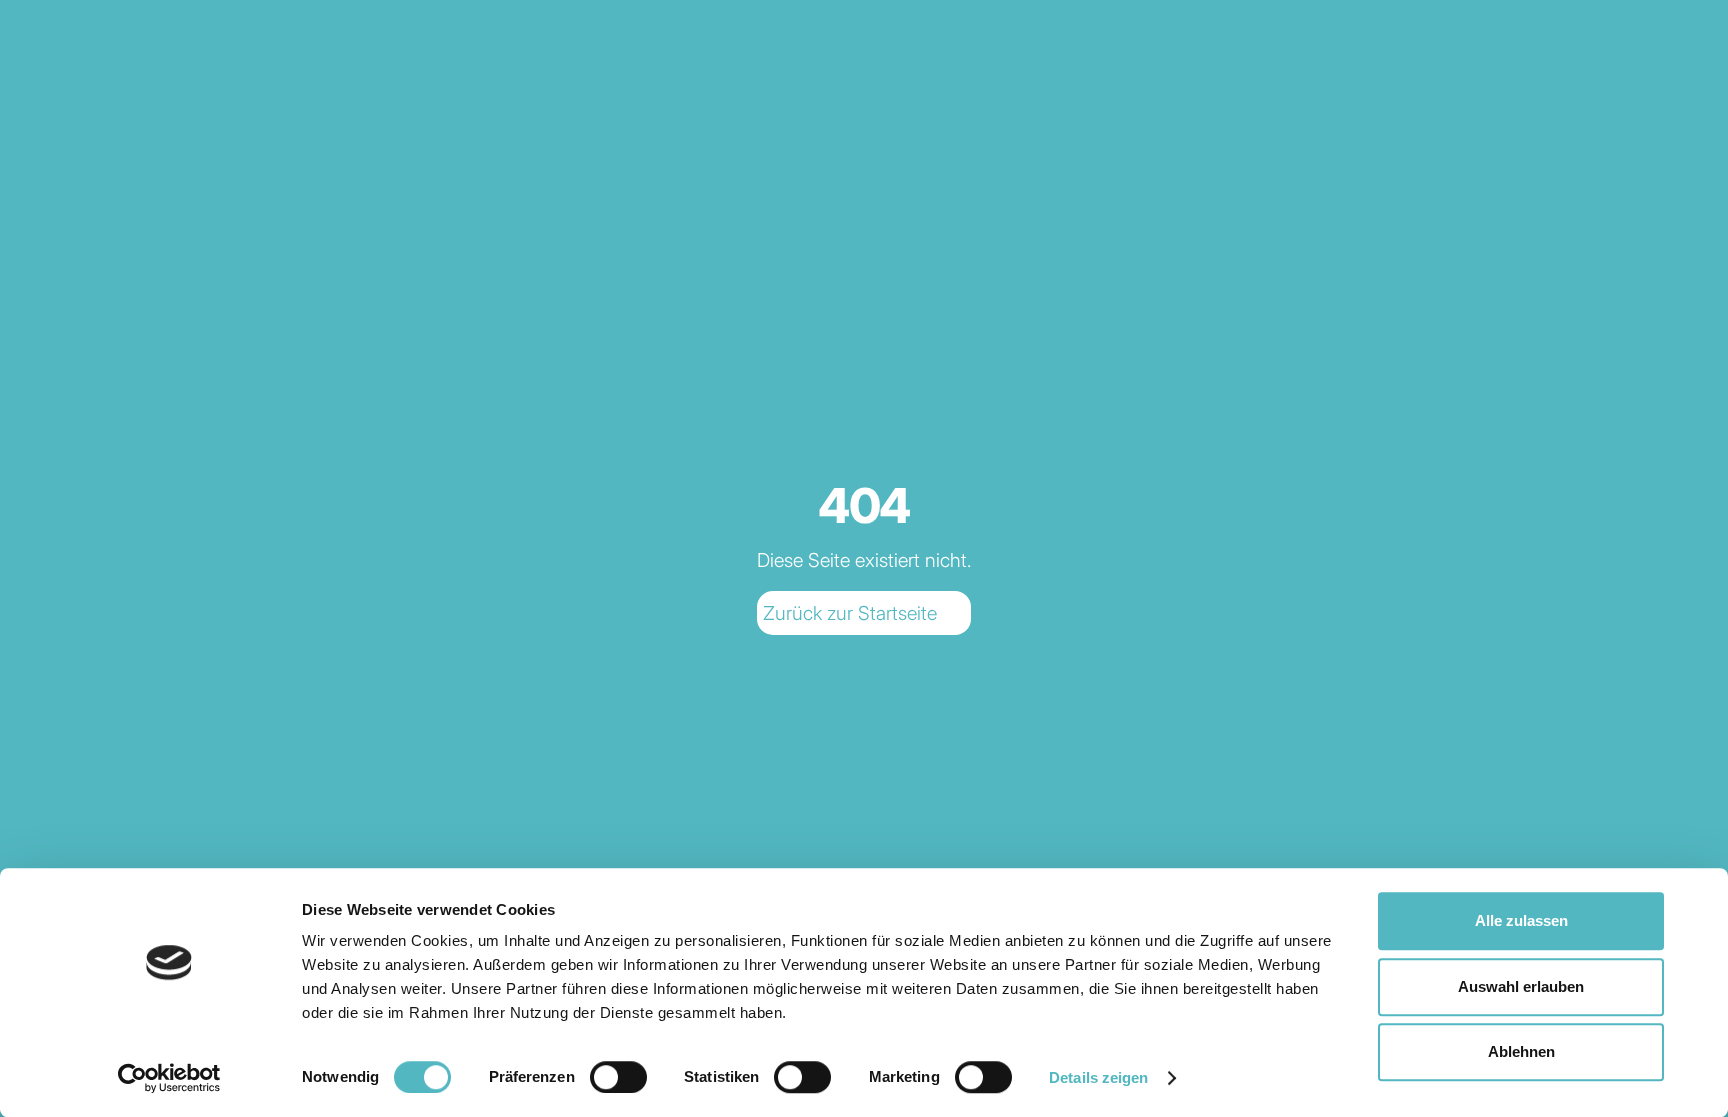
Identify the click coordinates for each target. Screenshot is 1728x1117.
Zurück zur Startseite (850, 613)
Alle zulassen (1521, 920)
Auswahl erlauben (1521, 986)
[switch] (618, 1077)
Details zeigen (1098, 1077)
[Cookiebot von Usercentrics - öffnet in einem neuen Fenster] (169, 1078)
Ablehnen (1521, 1051)
